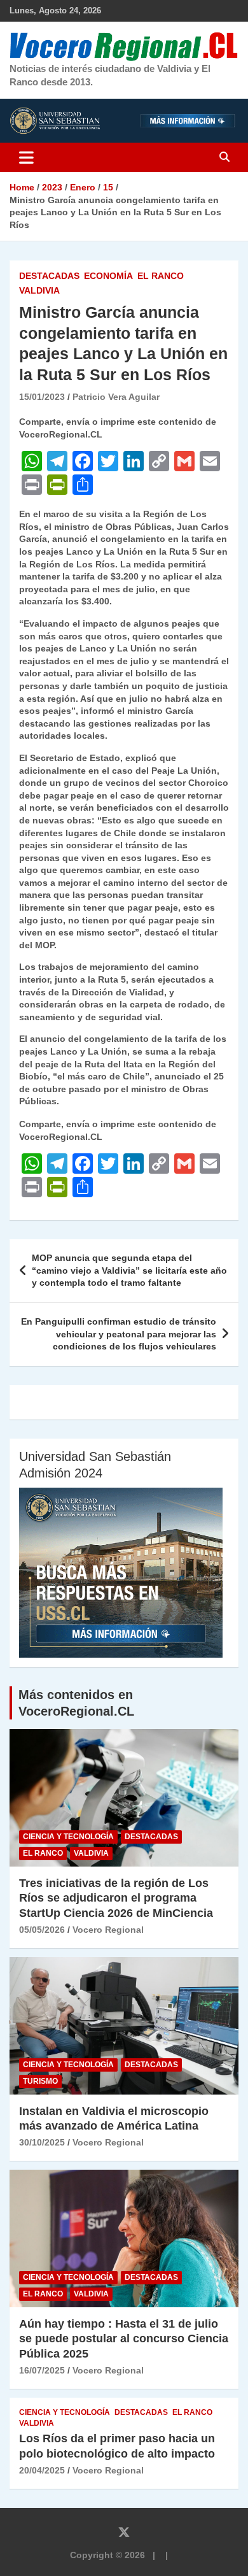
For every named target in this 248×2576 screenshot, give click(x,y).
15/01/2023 (42, 397)
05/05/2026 (42, 1930)
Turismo (40, 2081)
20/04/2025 (42, 2470)
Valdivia (39, 290)
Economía (108, 276)
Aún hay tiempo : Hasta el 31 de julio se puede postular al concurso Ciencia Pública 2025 (124, 2339)
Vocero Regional (108, 1930)
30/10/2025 (42, 2142)
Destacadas (49, 276)
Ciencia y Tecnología (68, 1837)
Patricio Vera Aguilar (116, 397)
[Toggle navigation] (26, 157)
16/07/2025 (42, 2370)
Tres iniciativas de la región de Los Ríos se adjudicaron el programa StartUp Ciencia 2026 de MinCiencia (116, 1898)
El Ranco (161, 276)
